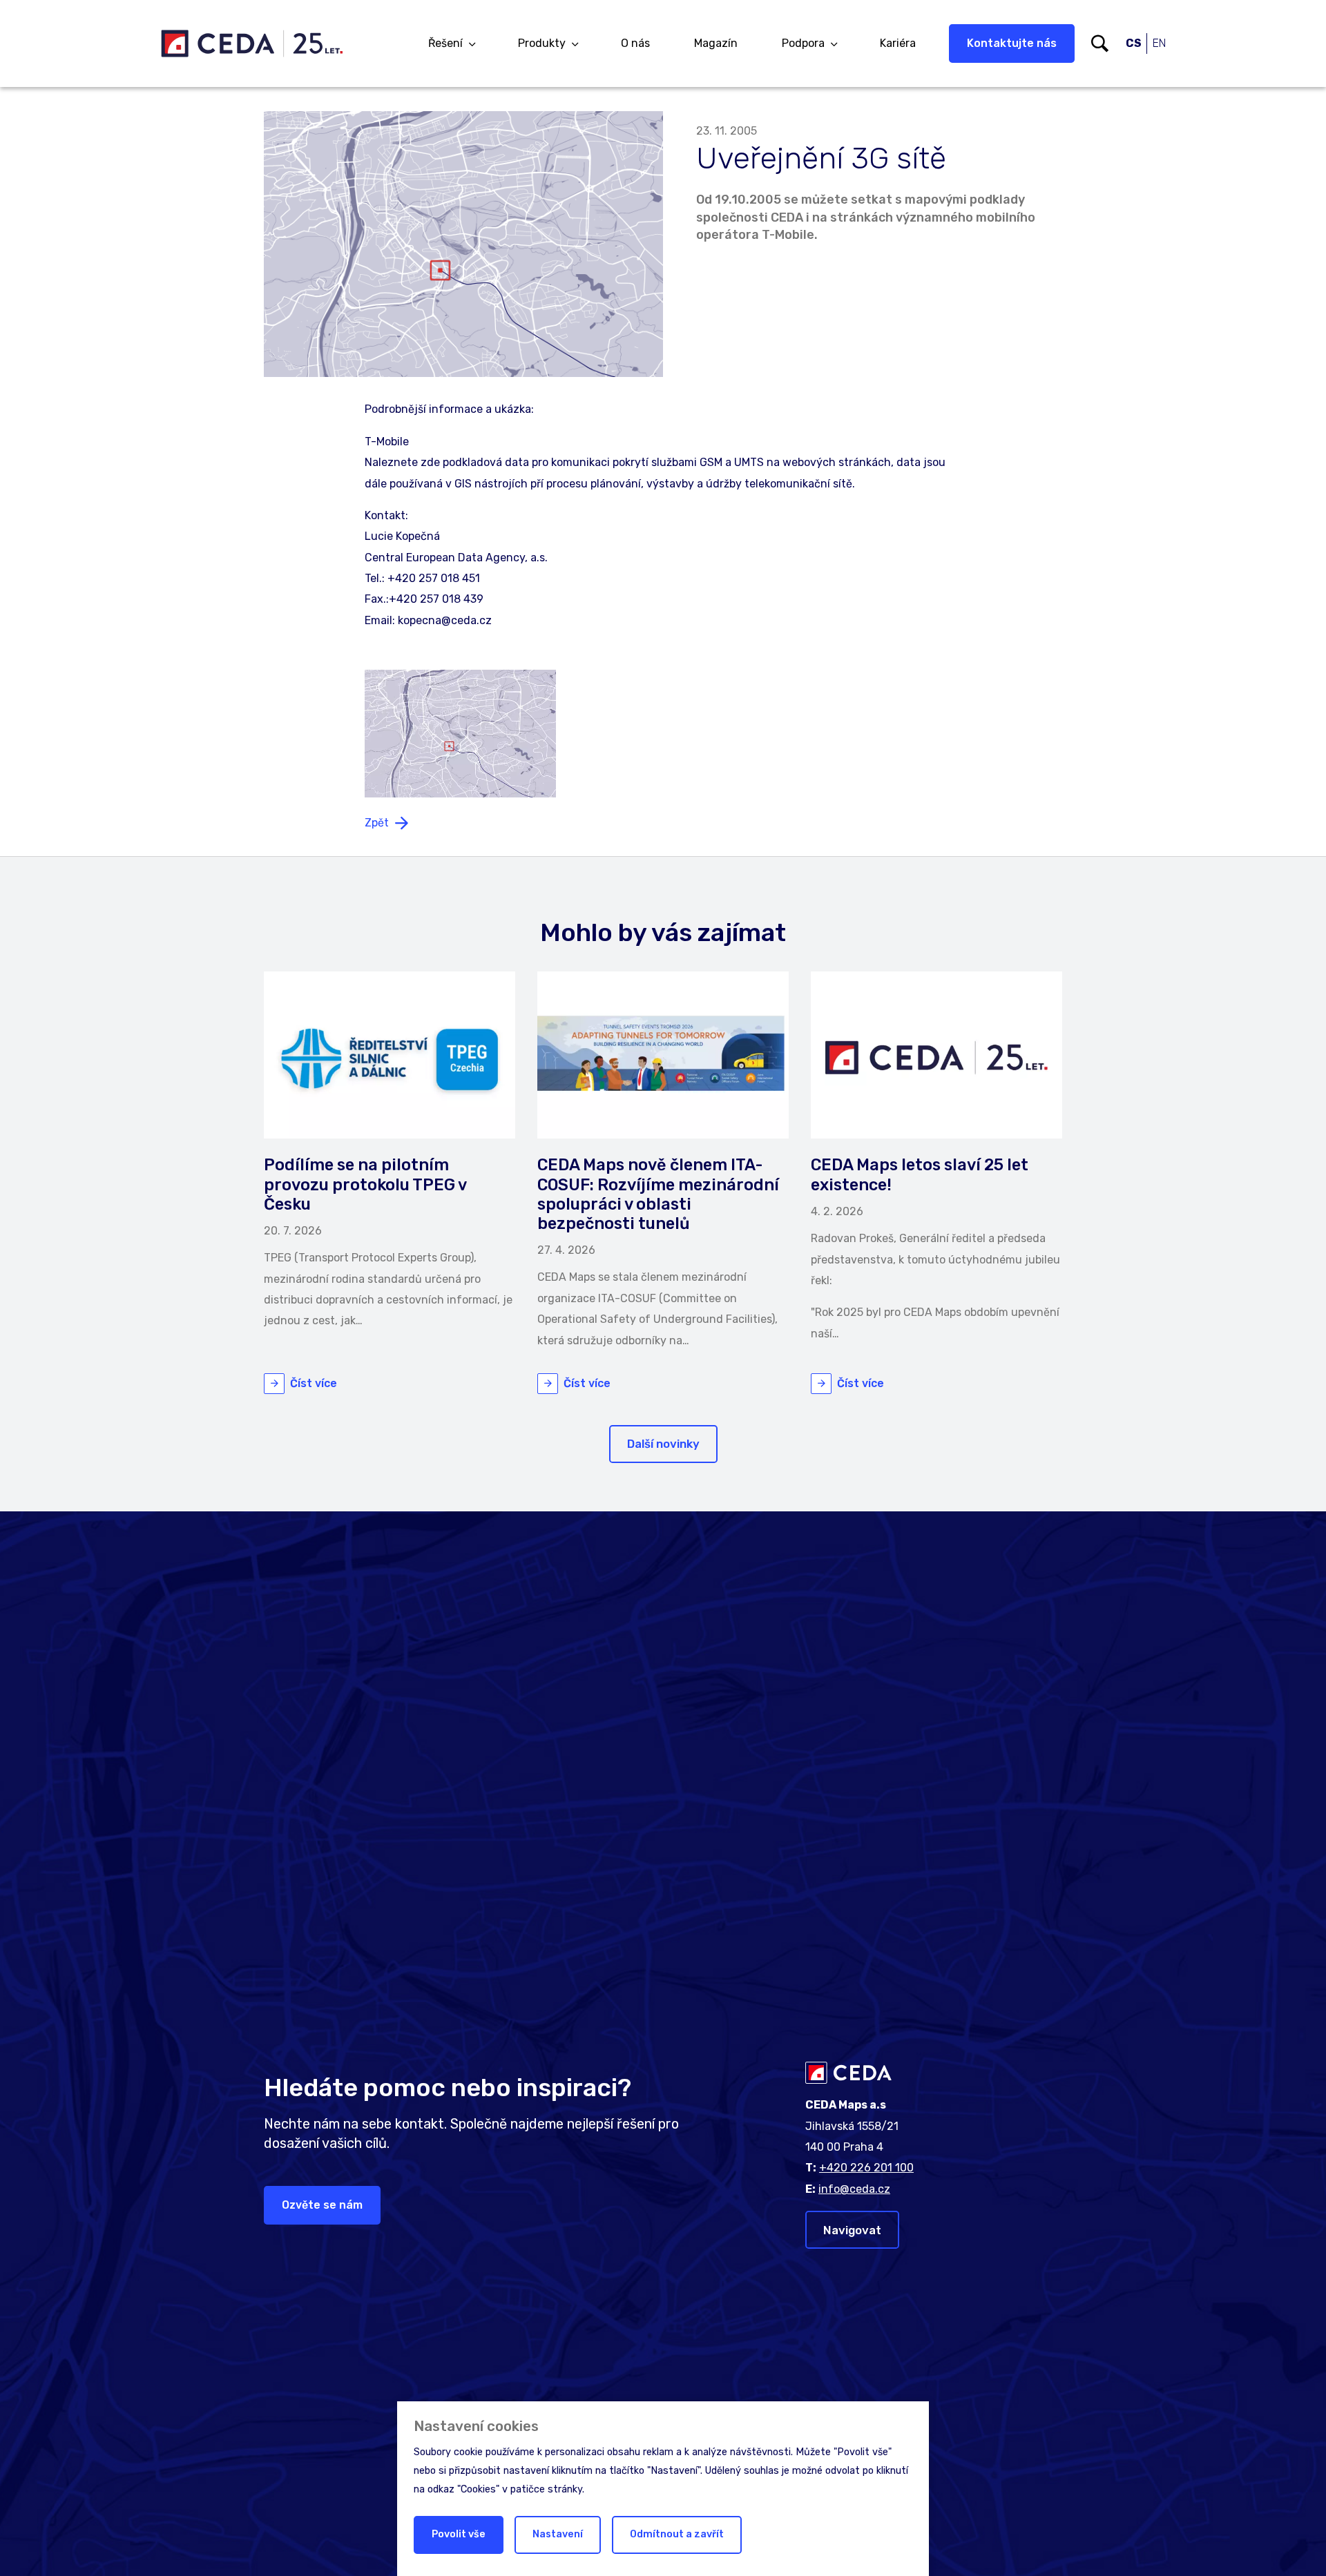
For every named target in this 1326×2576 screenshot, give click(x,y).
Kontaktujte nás (1012, 43)
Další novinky (663, 1444)
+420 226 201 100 (866, 2168)
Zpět (377, 823)
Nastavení (558, 2534)
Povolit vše (459, 2534)
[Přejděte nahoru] (1296, 2546)
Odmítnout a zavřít (677, 2534)
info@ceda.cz (854, 2189)
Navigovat (852, 2230)
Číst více (314, 1383)
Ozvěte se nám (322, 2205)
